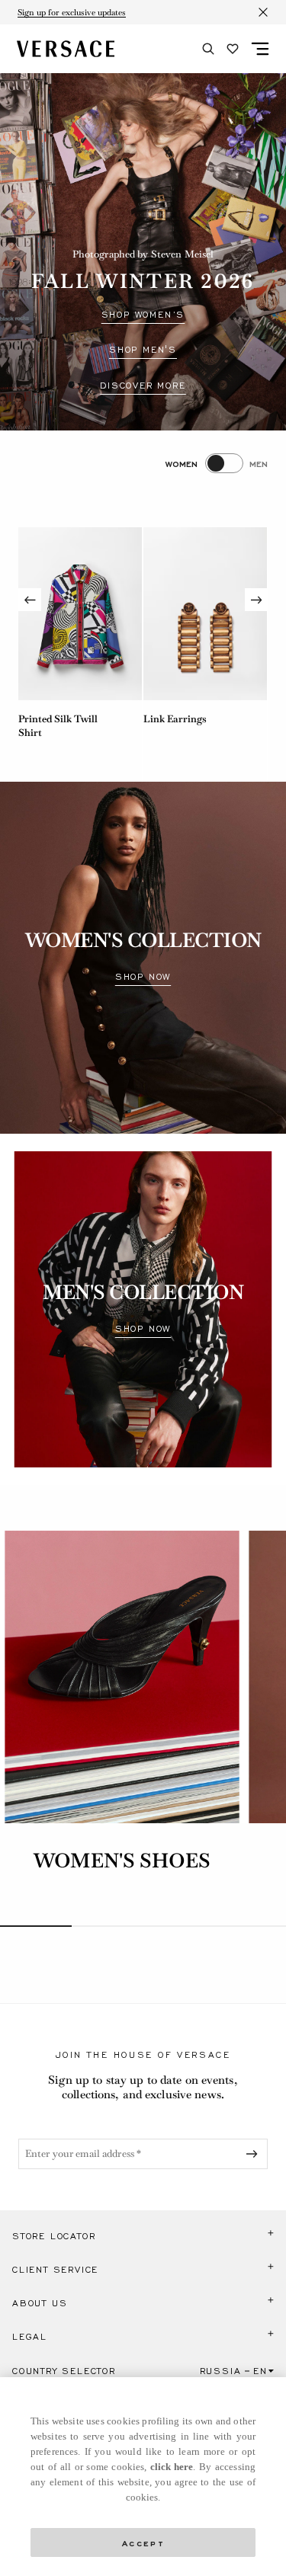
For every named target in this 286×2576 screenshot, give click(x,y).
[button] (143, 2236)
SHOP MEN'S (143, 350)
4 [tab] (250, 1926)
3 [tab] (179, 1926)
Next (256, 600)
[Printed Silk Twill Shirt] (80, 614)
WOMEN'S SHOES (122, 1861)
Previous (30, 600)
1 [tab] (36, 1926)
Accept (143, 2542)
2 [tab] (108, 1926)
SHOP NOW (143, 977)
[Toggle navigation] (260, 49)
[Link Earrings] (205, 614)
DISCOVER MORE (143, 386)
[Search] (208, 49)
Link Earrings (175, 719)
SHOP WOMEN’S (143, 315)
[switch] (217, 463)
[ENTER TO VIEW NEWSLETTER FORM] (255, 2154)
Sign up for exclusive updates (72, 12)
